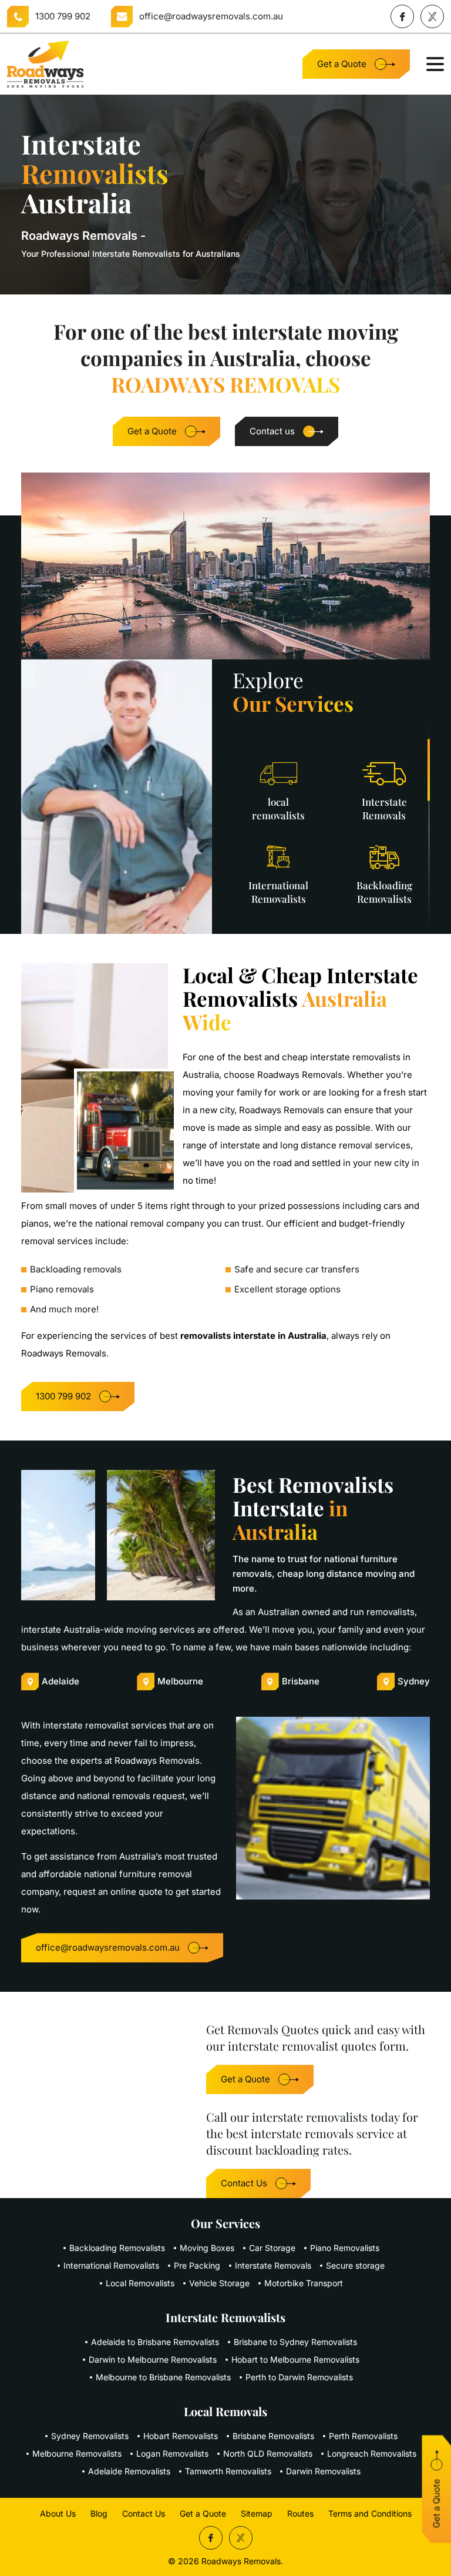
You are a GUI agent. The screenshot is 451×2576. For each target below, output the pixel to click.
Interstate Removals (273, 2265)
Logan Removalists (172, 2453)
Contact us (272, 431)
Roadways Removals (241, 2561)
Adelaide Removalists (129, 2471)
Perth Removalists (363, 2436)
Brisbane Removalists (273, 2436)
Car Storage (272, 2248)
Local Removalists (140, 2283)
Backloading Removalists (117, 2248)
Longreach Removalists (372, 2453)
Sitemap (257, 2513)
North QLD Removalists (268, 2453)
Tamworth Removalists (228, 2471)
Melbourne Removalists (77, 2453)
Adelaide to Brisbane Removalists (155, 2342)
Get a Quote (342, 64)
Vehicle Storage (219, 2283)
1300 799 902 (63, 16)
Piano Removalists (345, 2248)
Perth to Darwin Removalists (299, 2377)
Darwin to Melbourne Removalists (153, 2359)
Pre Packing (197, 2265)
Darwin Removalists (323, 2471)
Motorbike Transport (304, 2283)
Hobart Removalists (181, 2436)
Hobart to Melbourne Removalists (295, 2359)
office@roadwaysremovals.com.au (211, 16)
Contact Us (244, 2183)
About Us (58, 2513)
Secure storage (355, 2265)
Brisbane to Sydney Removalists (295, 2342)
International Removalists (111, 2265)
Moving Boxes (207, 2248)
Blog (99, 2513)
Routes (300, 2513)
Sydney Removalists (90, 2436)
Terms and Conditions (370, 2513)
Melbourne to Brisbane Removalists (163, 2377)
